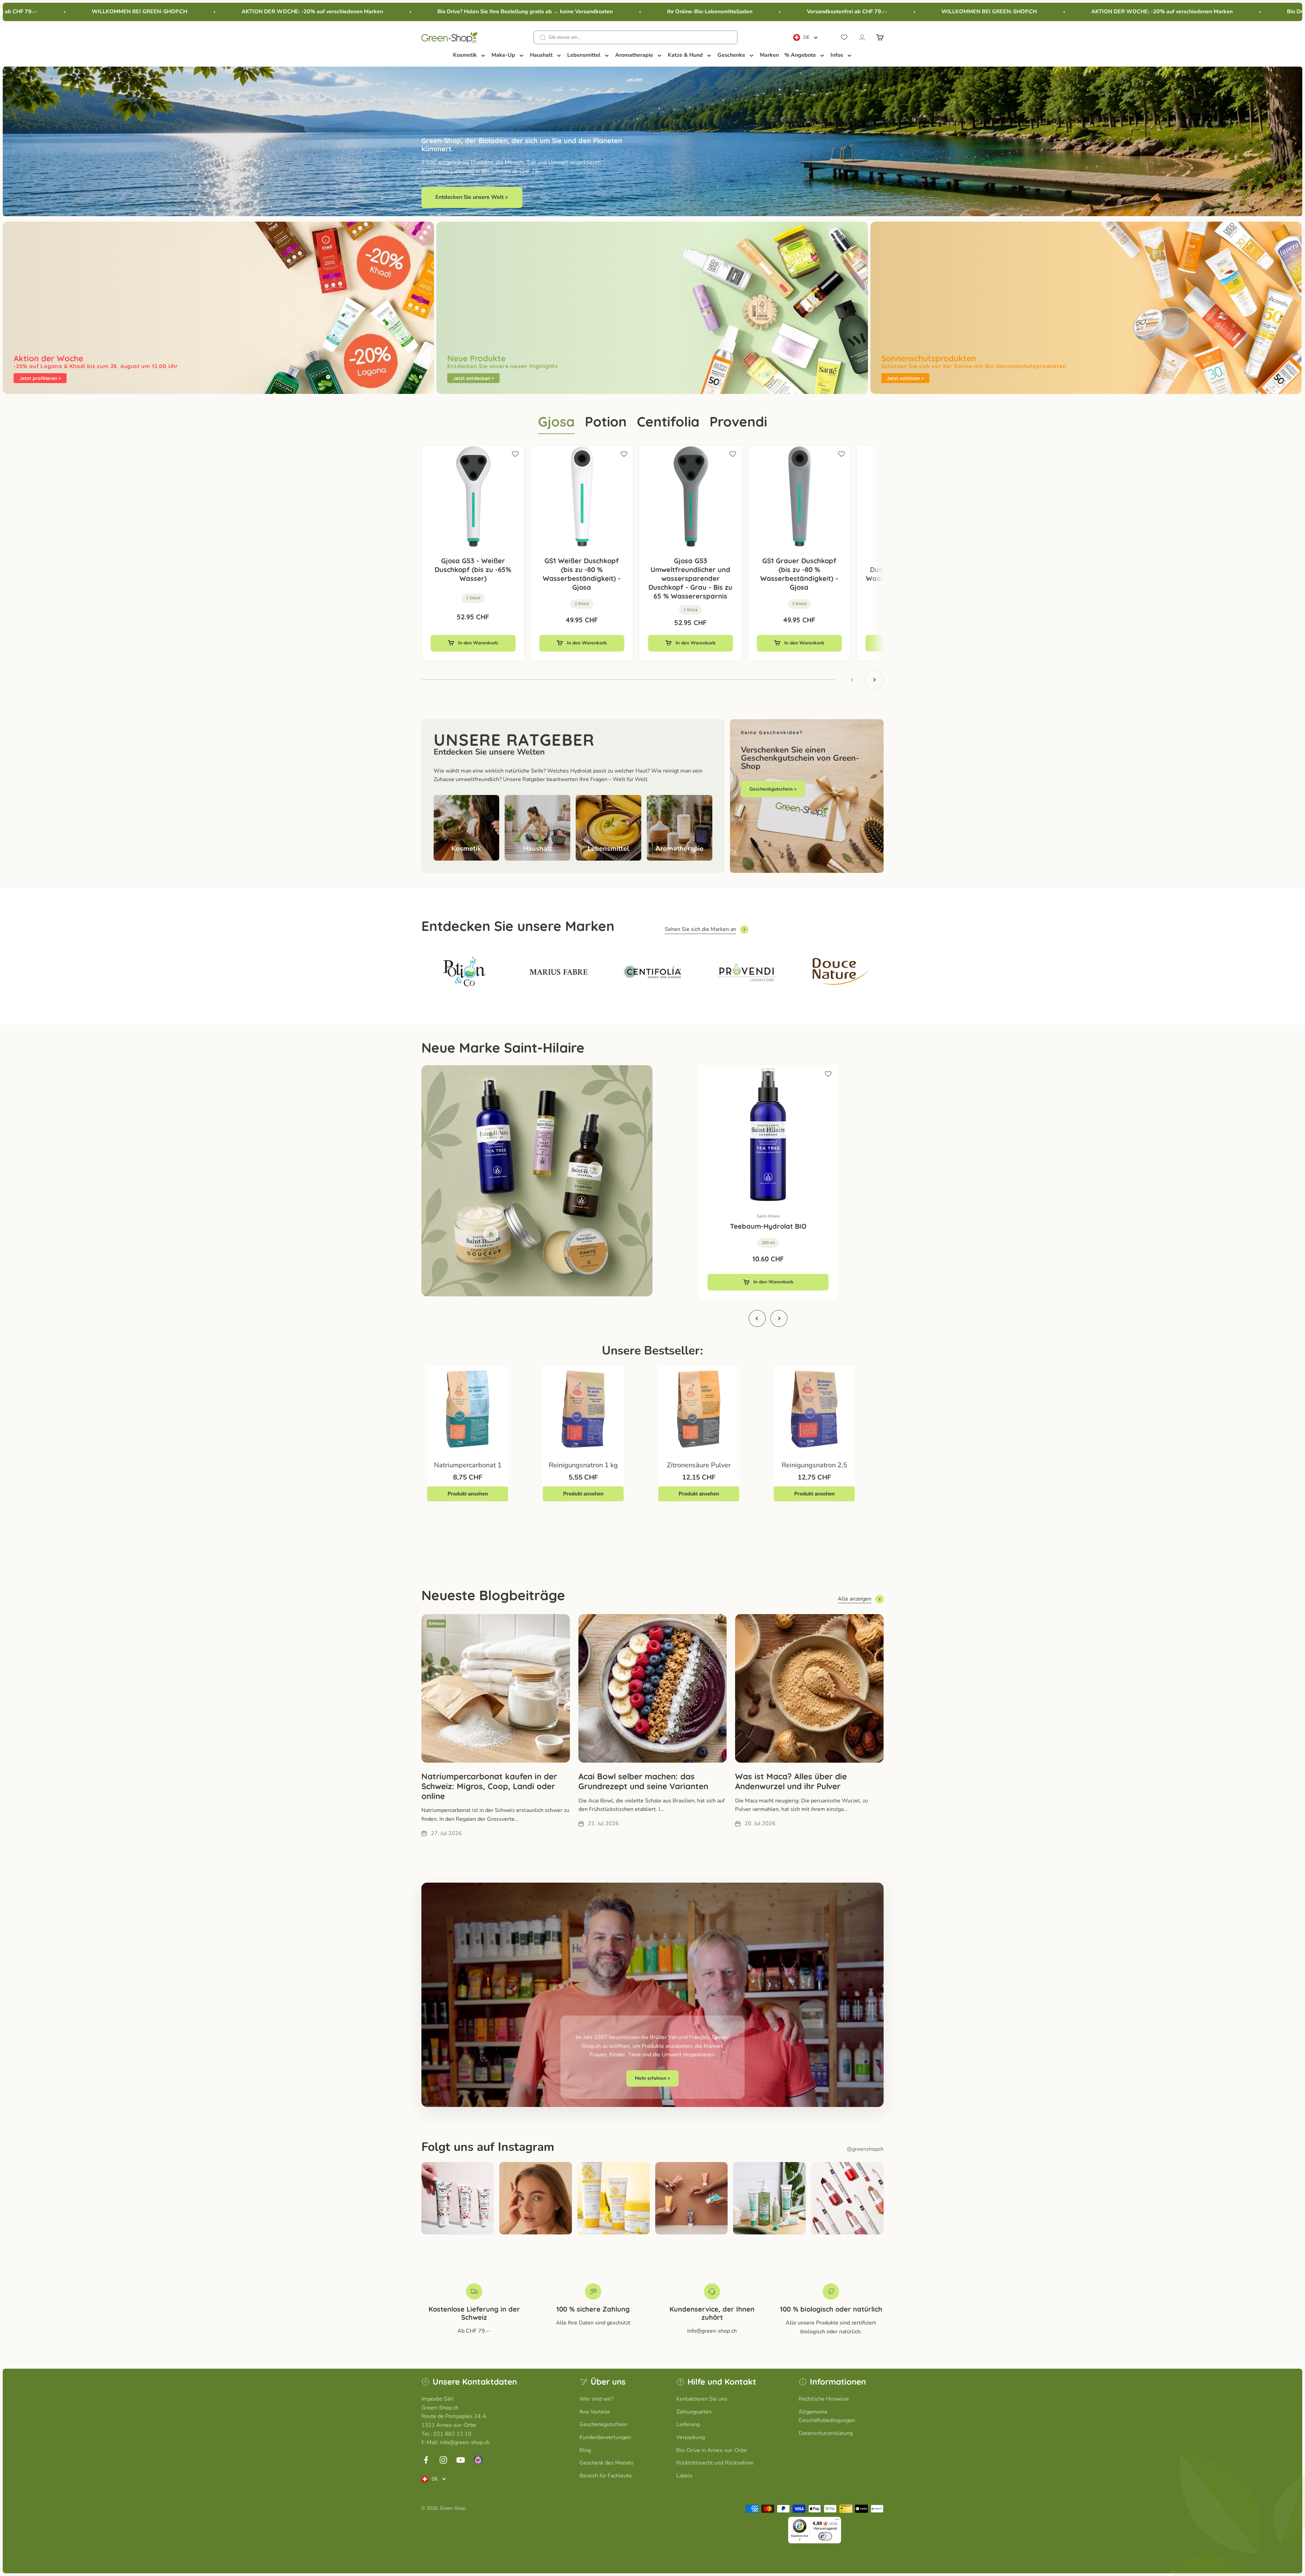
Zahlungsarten (694, 2412)
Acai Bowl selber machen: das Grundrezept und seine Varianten (643, 1781)
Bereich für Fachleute (606, 2476)
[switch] (825, 2536)
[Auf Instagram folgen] (443, 2460)
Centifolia (668, 421)
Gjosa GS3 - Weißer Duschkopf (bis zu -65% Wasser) (473, 569)
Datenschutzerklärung (826, 2433)
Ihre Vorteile (595, 2412)
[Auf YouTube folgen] (461, 2460)
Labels (684, 2476)
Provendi (738, 421)
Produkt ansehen (468, 1494)
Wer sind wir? (596, 2399)
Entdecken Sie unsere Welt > (472, 197)
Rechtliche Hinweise (824, 2399)
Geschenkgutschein (603, 2424)
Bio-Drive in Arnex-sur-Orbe (712, 2450)
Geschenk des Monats (606, 2463)
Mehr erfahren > (652, 2078)
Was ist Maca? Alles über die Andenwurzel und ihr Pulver (791, 1781)
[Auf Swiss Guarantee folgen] (478, 2460)
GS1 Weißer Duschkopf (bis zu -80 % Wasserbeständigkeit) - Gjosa (582, 574)
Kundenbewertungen (605, 2437)
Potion (606, 421)
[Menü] (837, 2521)
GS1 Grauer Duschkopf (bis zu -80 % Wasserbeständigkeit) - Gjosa (799, 574)
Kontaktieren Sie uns (702, 2399)
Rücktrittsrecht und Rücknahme (715, 2463)
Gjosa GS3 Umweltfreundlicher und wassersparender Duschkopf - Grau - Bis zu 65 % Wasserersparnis (690, 578)
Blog (585, 2450)
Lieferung (688, 2424)
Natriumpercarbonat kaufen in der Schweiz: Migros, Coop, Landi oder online (489, 1786)
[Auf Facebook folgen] (426, 2460)
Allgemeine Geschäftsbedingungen (827, 2416)
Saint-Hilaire (768, 1216)
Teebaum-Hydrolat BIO (768, 1226)
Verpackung (691, 2437)
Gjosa (556, 421)
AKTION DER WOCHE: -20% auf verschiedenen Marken (883, 12)
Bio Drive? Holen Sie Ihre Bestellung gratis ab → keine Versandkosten (246, 12)
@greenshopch (865, 2149)
